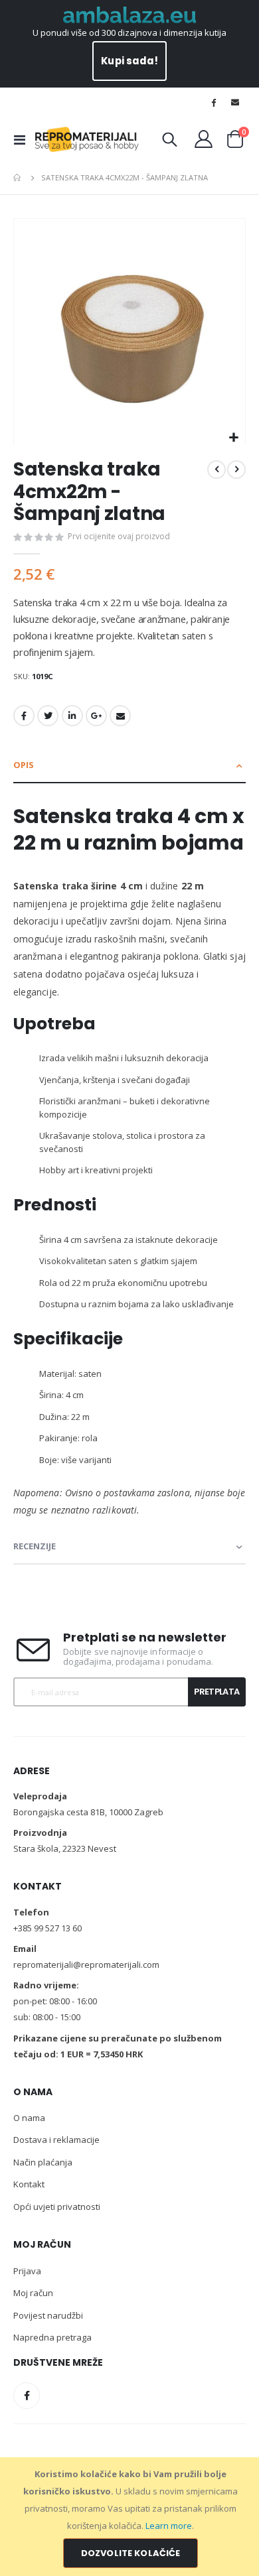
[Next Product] (236, 470)
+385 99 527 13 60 (47, 1928)
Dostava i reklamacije (56, 2140)
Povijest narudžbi (48, 2315)
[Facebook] (214, 102)
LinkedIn (72, 716)
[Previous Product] (216, 470)
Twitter (48, 716)
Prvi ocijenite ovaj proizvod (119, 536)
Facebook (24, 716)
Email (120, 716)
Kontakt (29, 2184)
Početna (18, 178)
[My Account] (204, 139)
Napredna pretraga (52, 2337)
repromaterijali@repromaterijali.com (86, 1964)
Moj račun (33, 2293)
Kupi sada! (129, 61)
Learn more (169, 2526)
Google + (96, 716)
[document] (130, 2517)
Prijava (27, 2271)
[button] (233, 438)
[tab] (129, 766)
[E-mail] (235, 102)
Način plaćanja (43, 2162)
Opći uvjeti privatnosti (57, 2207)
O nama (29, 2118)
